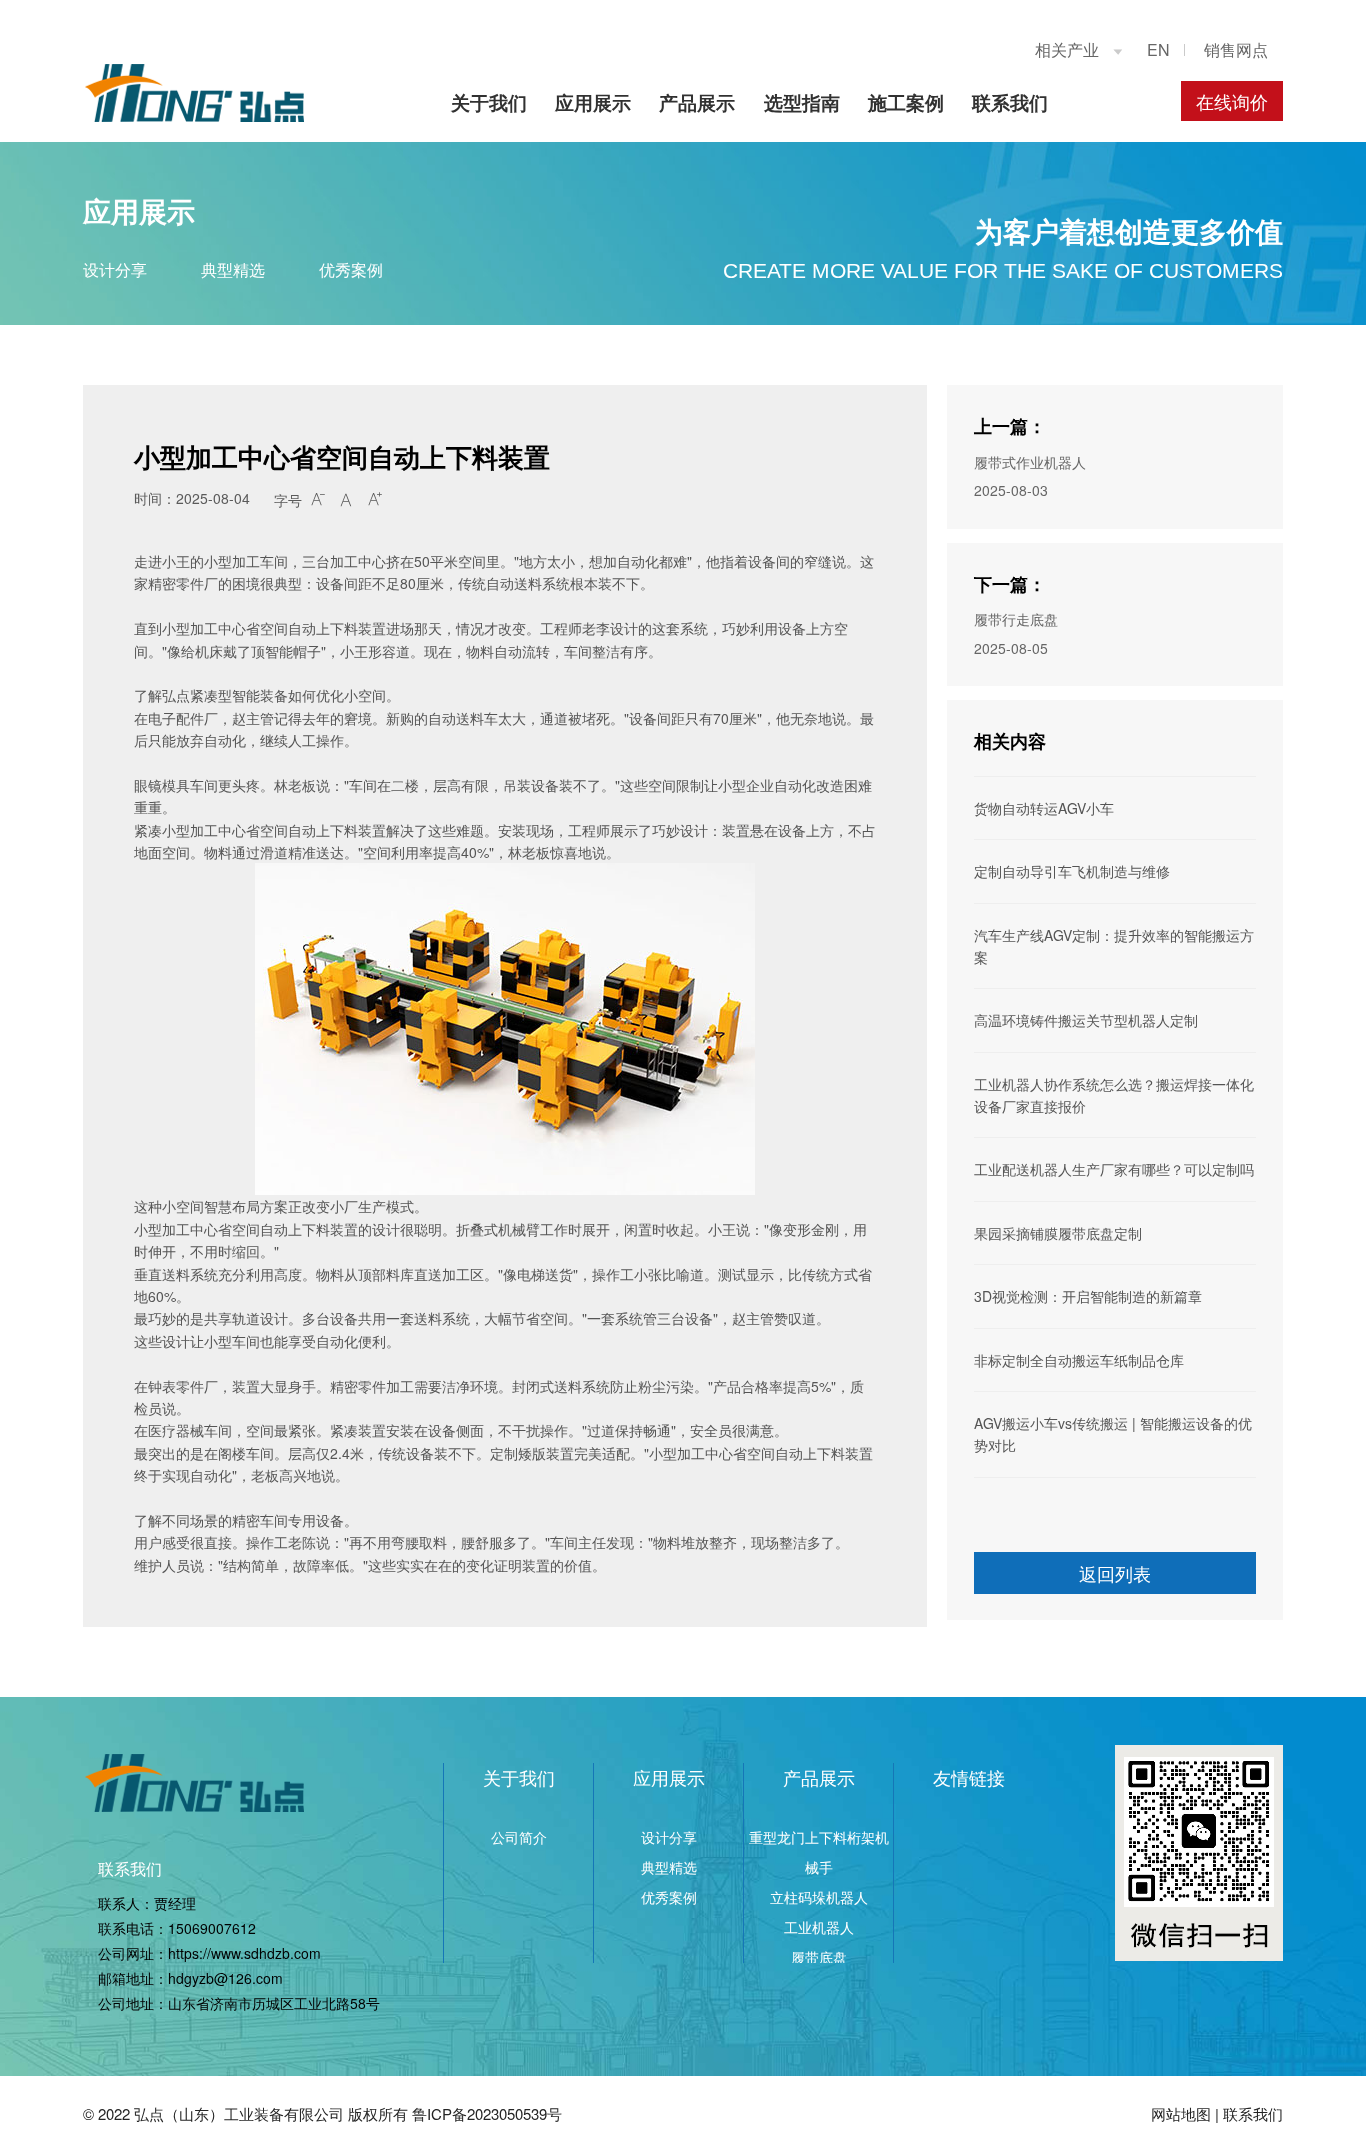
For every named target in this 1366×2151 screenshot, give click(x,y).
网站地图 (1181, 2113)
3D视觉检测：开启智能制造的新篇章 (1088, 1296)
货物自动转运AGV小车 (1044, 808)
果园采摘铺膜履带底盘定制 (1058, 1233)
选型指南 (802, 102)
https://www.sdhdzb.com (244, 1953)
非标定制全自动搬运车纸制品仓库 (1079, 1360)
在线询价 (1232, 101)
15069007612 (212, 1928)
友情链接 (969, 1777)
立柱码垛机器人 (819, 1897)
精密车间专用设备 (288, 1520)
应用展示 (593, 102)
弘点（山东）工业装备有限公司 (239, 2113)
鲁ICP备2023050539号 (487, 2113)
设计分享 (115, 269)
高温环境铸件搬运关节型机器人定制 (1086, 1020)
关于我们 (489, 102)
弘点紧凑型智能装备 (225, 695)
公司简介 (519, 1837)
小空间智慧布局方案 (225, 1206)
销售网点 (1236, 49)
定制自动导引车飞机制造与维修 (1072, 871)
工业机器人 (819, 1927)
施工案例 (906, 102)
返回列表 (1115, 1573)
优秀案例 (351, 269)
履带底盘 (819, 1957)
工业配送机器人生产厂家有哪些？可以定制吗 (1114, 1169)
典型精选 (233, 269)
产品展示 (697, 102)
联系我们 (1010, 102)
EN (1158, 49)
